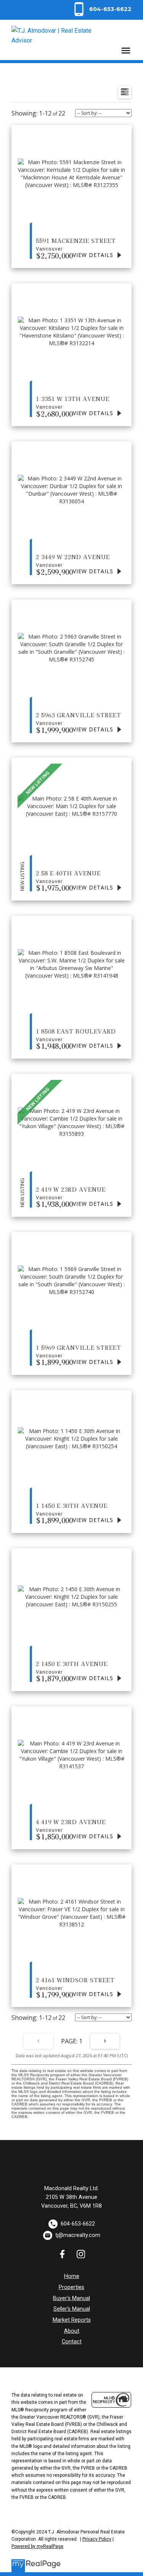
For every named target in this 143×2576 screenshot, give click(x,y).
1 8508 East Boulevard (76, 1035)
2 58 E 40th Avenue (68, 877)
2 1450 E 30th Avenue (72, 1667)
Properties (71, 2287)
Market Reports (72, 2320)
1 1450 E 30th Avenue (72, 1509)
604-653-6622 (110, 9)
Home (72, 2276)
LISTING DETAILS (98, 255)
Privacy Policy (97, 2539)
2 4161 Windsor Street (75, 1983)
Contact (72, 2342)
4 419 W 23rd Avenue (71, 1825)
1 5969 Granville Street (79, 1351)
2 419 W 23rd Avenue (71, 1193)
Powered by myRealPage (37, 2546)
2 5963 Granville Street (79, 718)
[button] (101, 9)
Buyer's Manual (71, 2298)
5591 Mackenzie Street (76, 244)
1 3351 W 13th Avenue (73, 402)
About (72, 2331)
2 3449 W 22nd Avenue (73, 560)
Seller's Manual (72, 2309)
